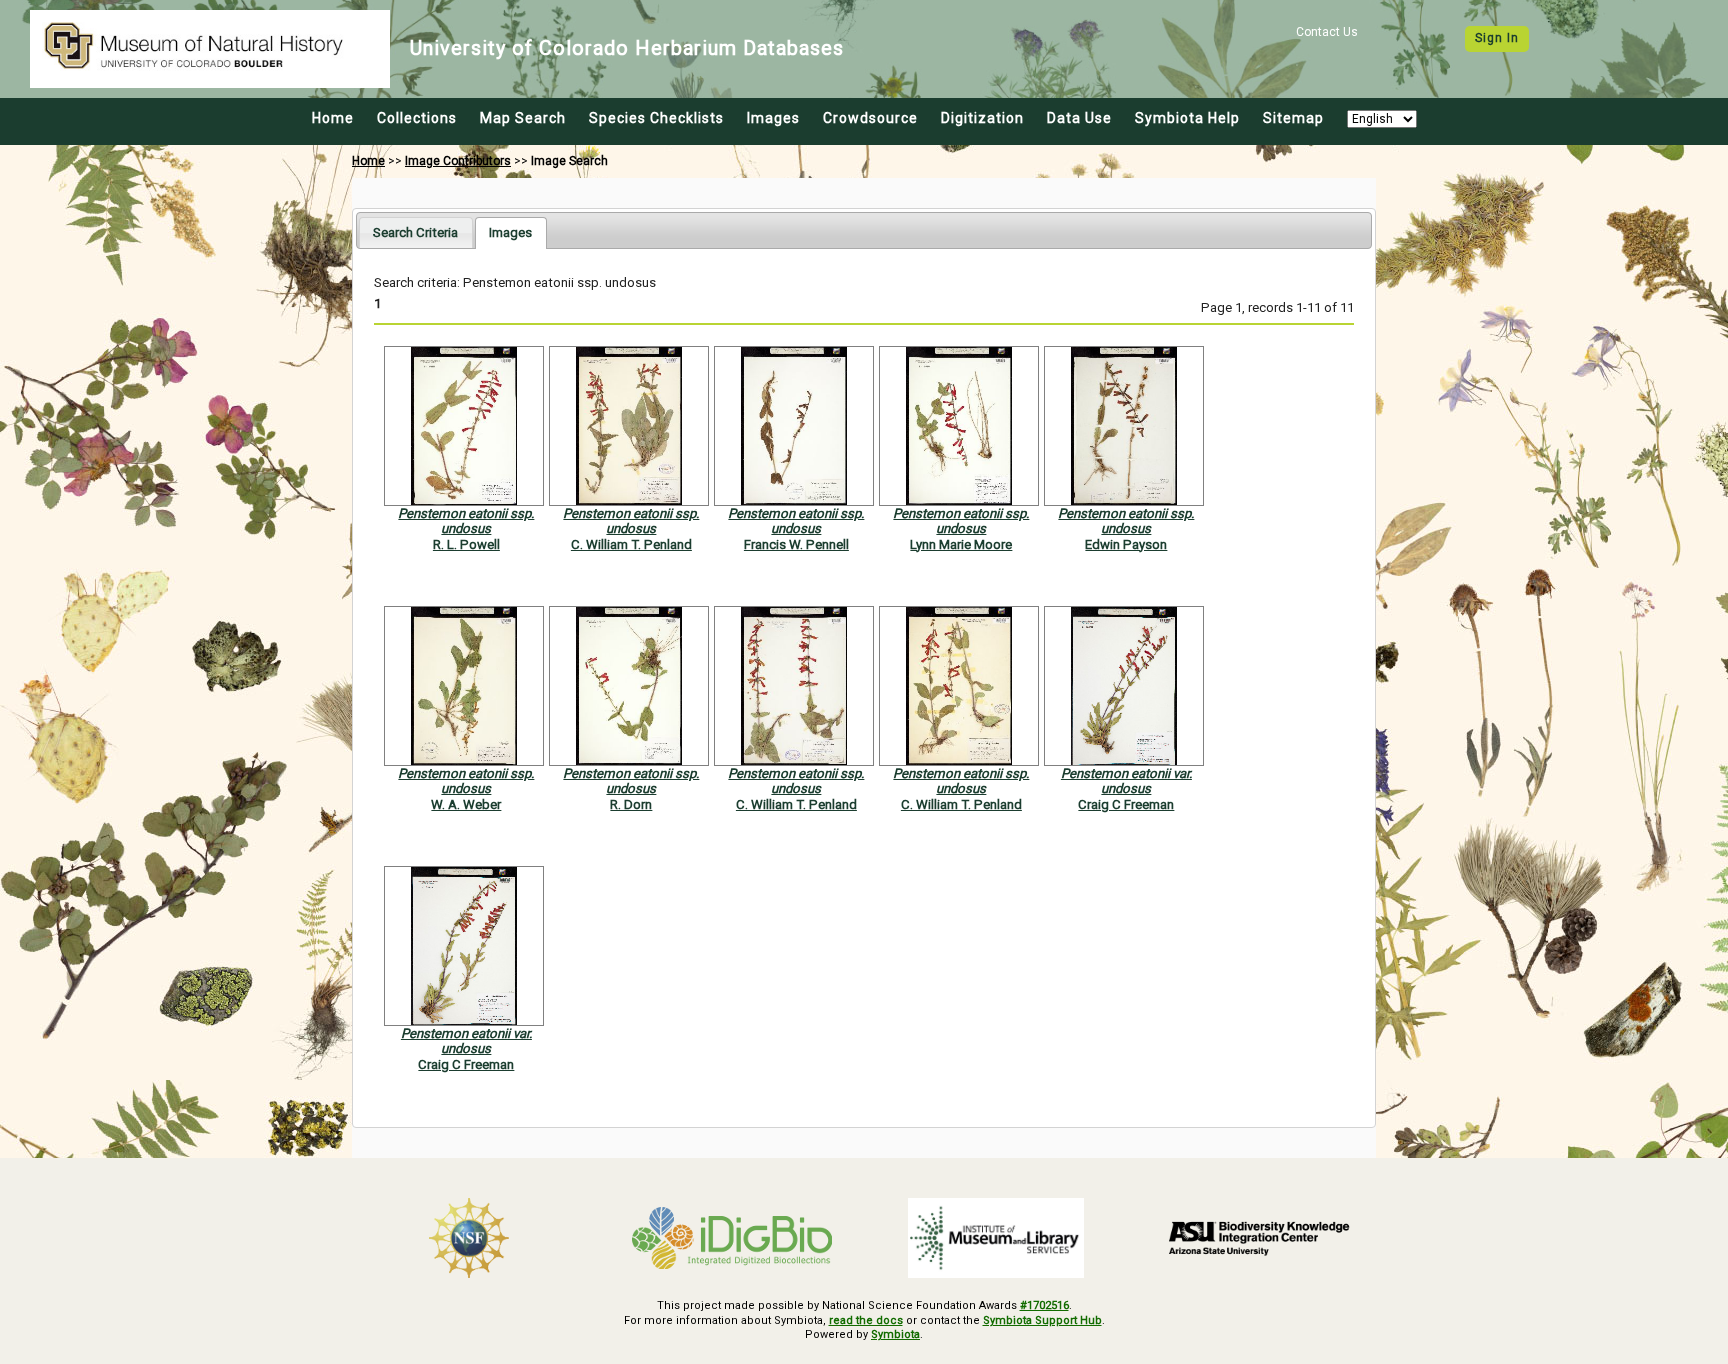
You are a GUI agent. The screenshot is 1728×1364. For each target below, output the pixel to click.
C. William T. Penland (631, 544)
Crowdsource (870, 118)
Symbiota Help (1187, 118)
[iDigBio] (733, 1238)
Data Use (1079, 118)
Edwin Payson (1126, 544)
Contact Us (1327, 32)
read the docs (866, 1320)
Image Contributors (458, 161)
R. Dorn (631, 804)
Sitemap (1293, 118)
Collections (417, 118)
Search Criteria (415, 232)
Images (773, 118)
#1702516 (1044, 1305)
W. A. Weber (466, 804)
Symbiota (895, 1334)
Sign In (1497, 38)
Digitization (982, 118)
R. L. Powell (466, 544)
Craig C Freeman (1126, 804)
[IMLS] (996, 1238)
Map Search (523, 118)
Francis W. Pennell (796, 544)
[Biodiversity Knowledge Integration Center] (1260, 1238)
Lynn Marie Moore (961, 544)
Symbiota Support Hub (1042, 1320)
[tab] (415, 232)
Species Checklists (656, 118)
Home (333, 118)
